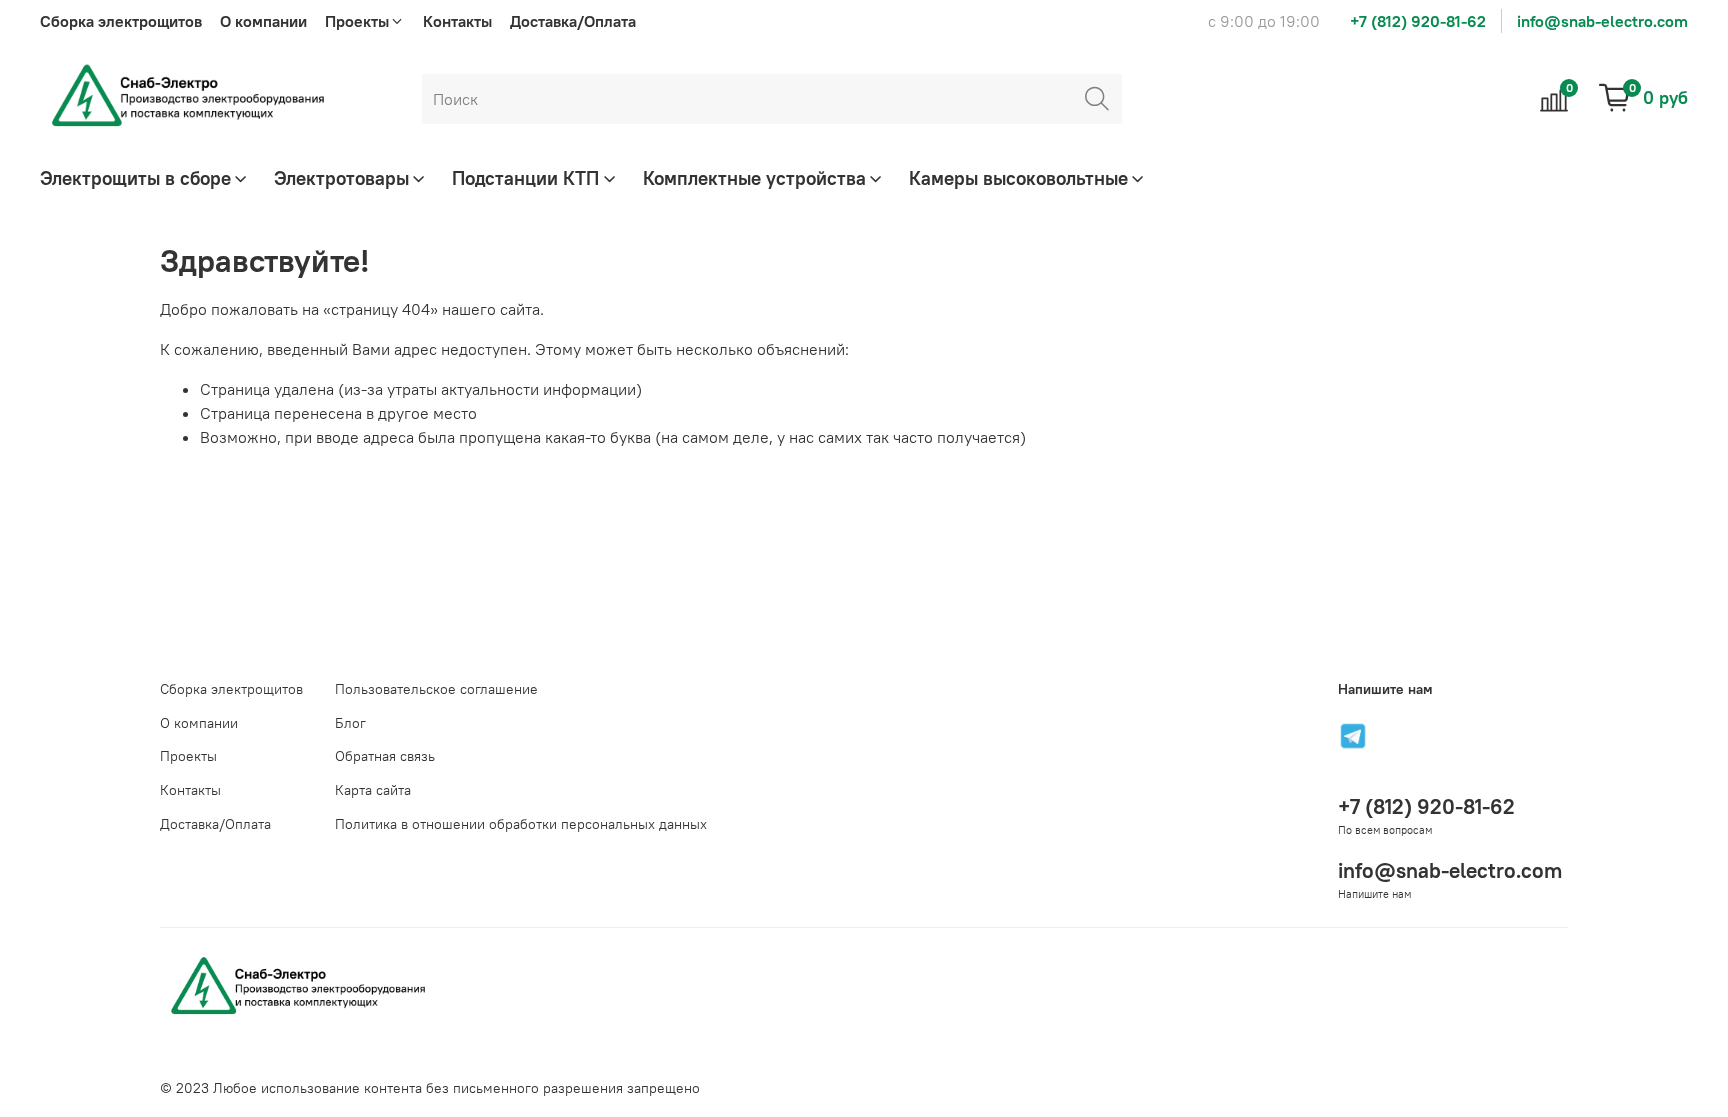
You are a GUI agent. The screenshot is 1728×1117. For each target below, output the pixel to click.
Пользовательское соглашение (436, 689)
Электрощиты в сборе (135, 178)
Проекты (188, 756)
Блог (350, 723)
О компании (263, 21)
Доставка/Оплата (573, 21)
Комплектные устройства (754, 178)
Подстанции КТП (525, 178)
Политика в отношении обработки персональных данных (521, 824)
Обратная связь (385, 756)
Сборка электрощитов (121, 21)
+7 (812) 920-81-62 (1418, 21)
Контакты (457, 21)
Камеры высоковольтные (1018, 178)
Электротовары (341, 178)
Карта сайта (373, 790)
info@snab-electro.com (1602, 21)
